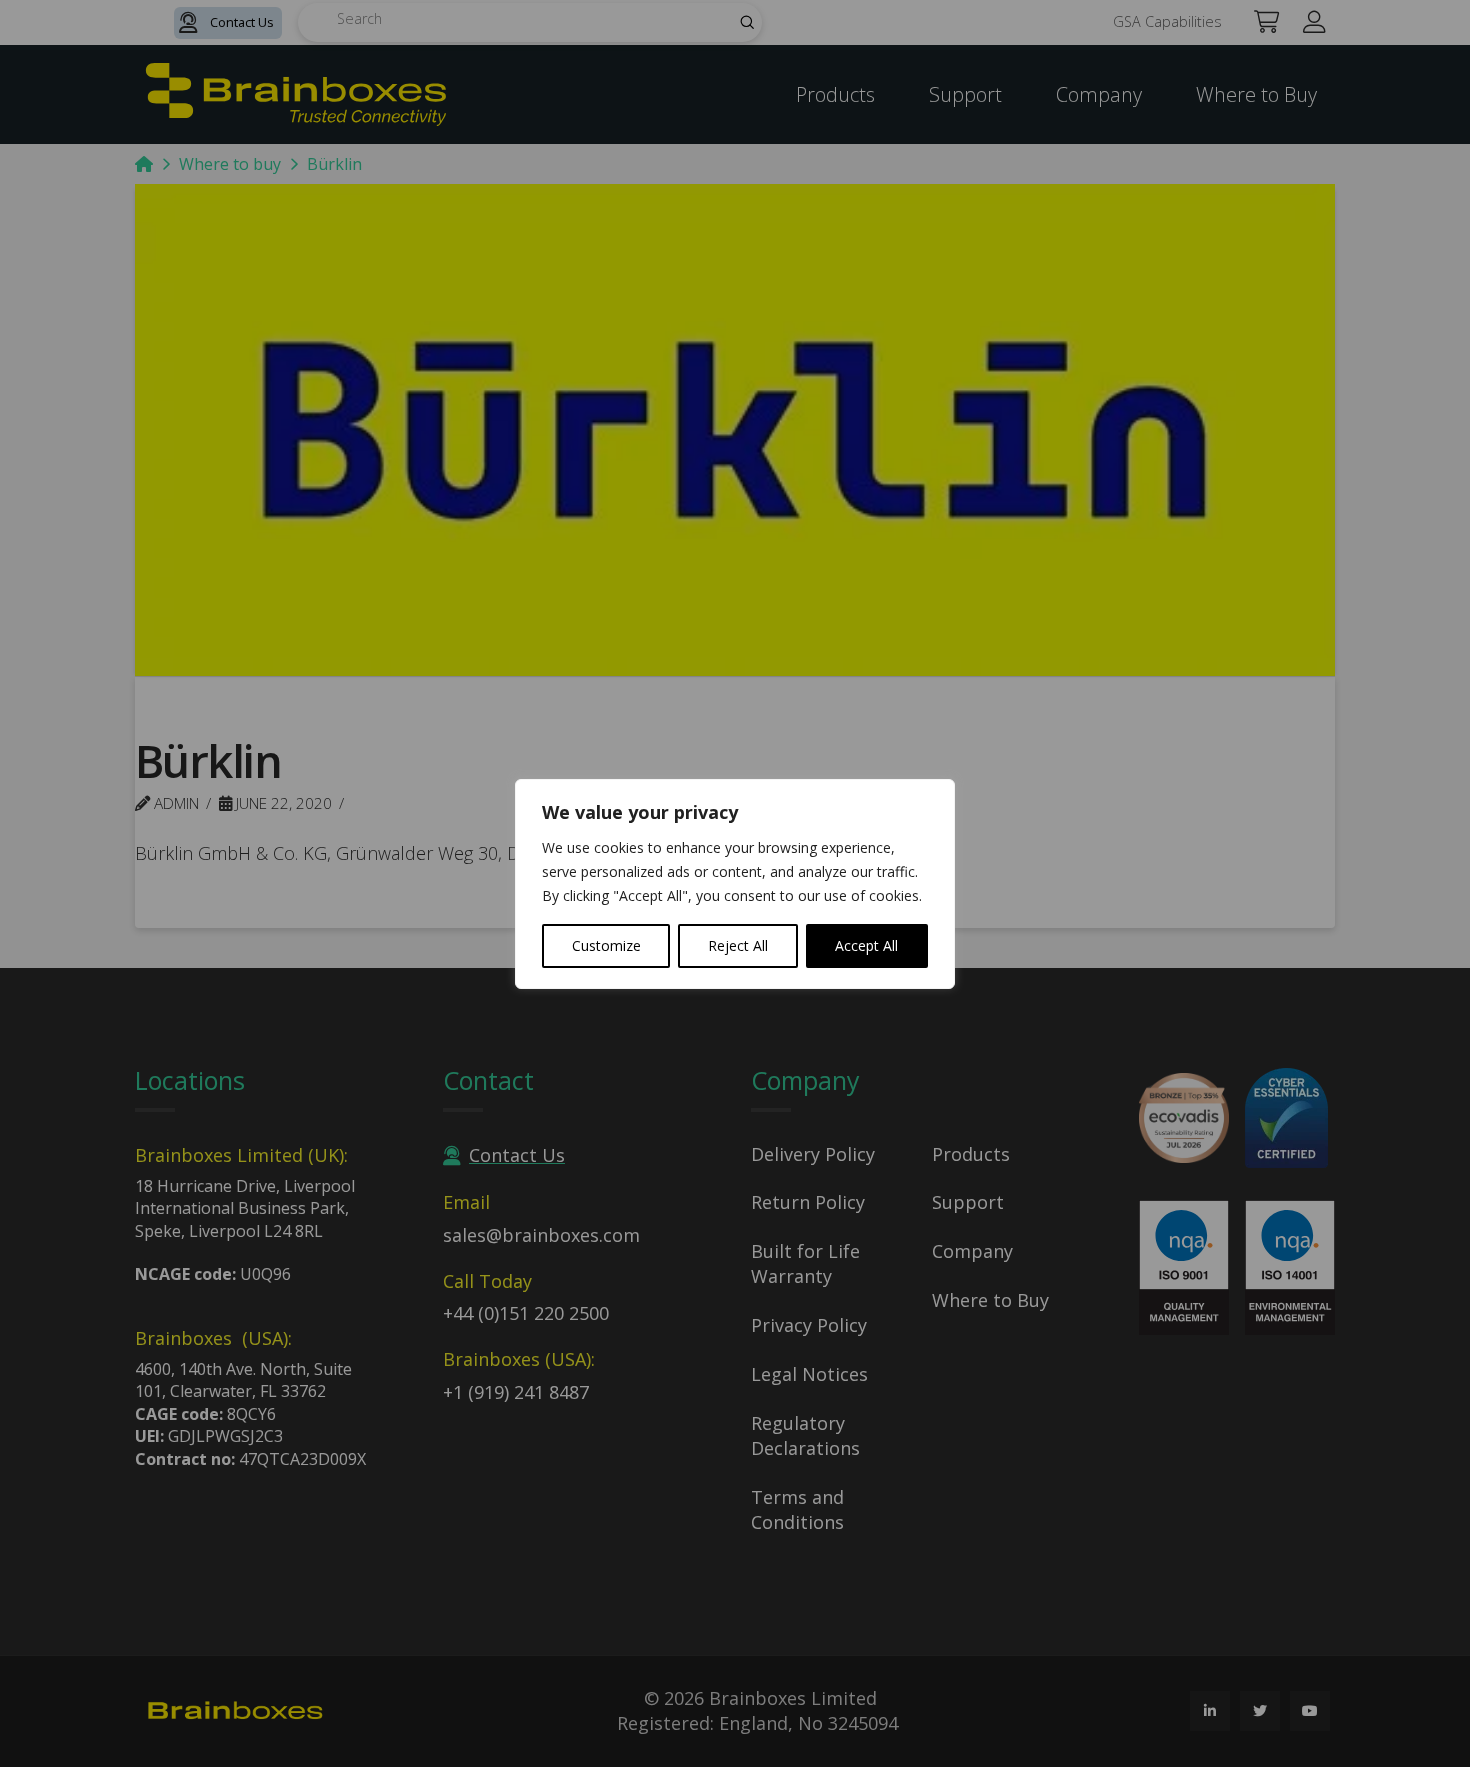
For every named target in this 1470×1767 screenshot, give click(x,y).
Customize (606, 945)
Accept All (866, 945)
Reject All (738, 945)
